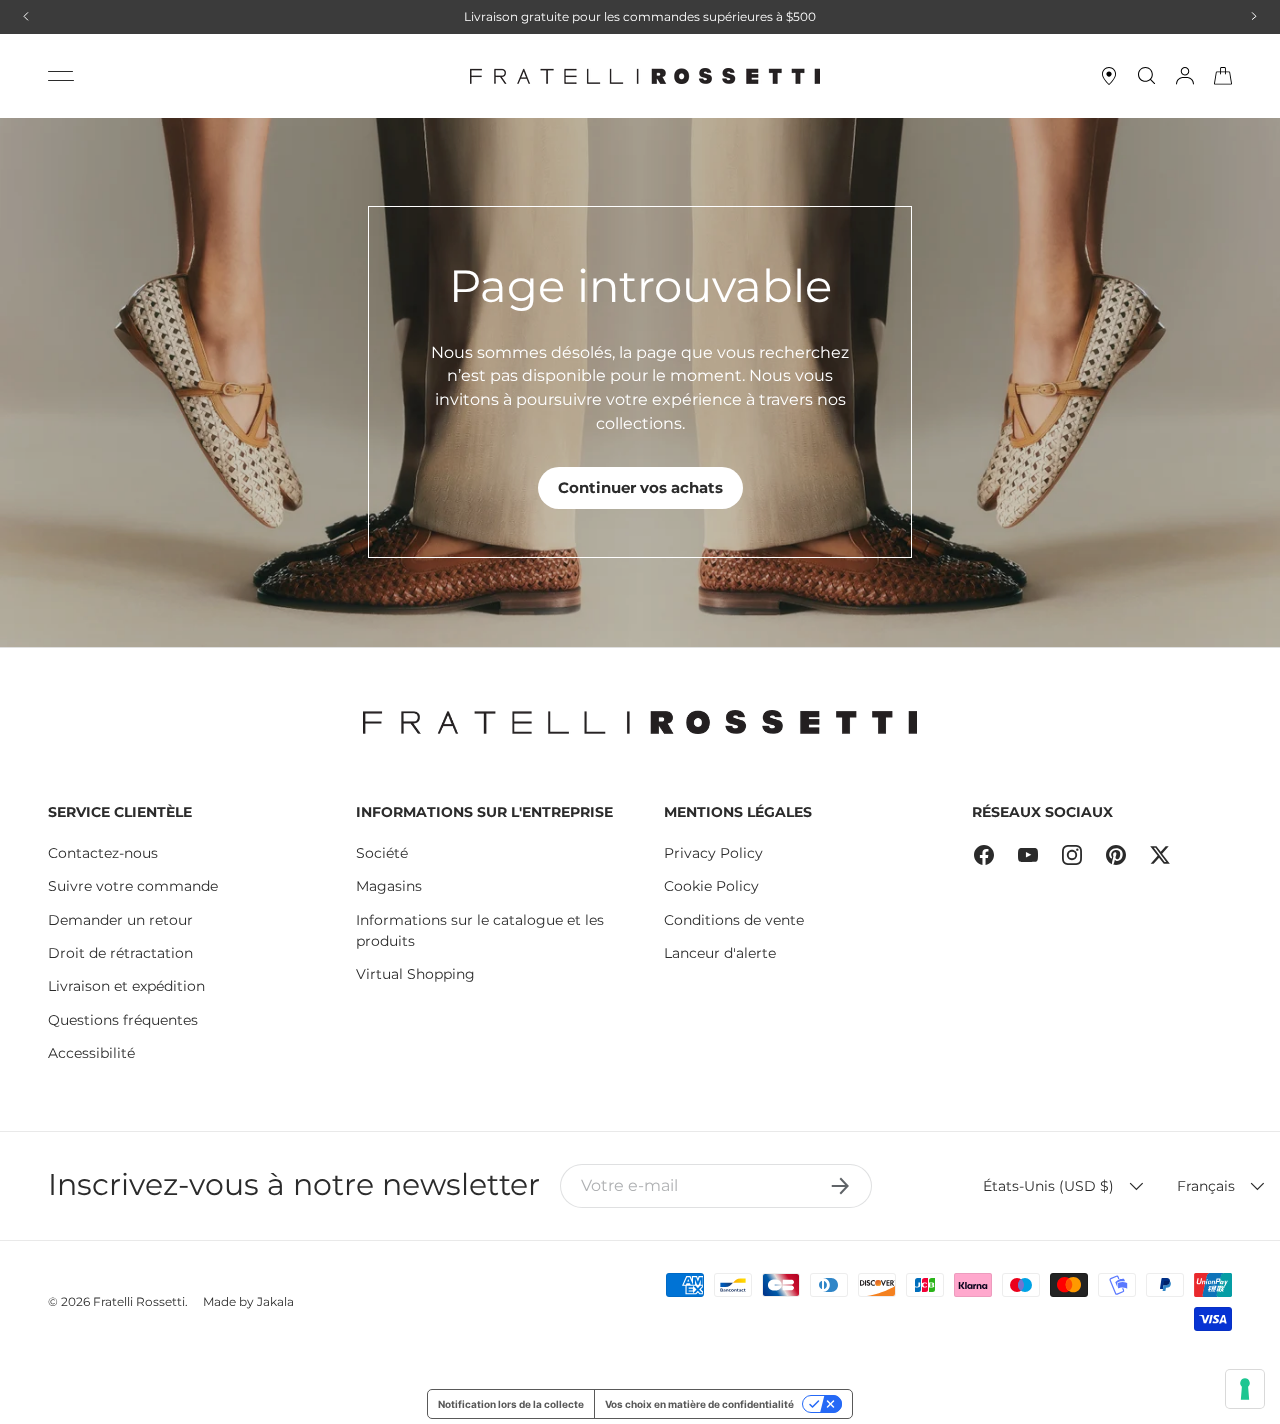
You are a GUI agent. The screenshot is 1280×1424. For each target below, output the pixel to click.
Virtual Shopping (415, 974)
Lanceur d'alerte (720, 953)
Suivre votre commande (133, 886)
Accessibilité (91, 1053)
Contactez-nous (103, 853)
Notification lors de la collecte (511, 1404)
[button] (1223, 76)
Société (382, 853)
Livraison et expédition (126, 986)
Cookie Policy (711, 886)
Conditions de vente (734, 920)
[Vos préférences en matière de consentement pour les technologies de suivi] (1245, 1389)
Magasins (389, 886)
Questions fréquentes (123, 1020)
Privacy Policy (713, 853)
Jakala (275, 1301)
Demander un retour (120, 920)
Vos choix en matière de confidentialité (699, 1404)
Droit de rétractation (120, 953)
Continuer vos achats (640, 487)
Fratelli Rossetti (139, 1301)
